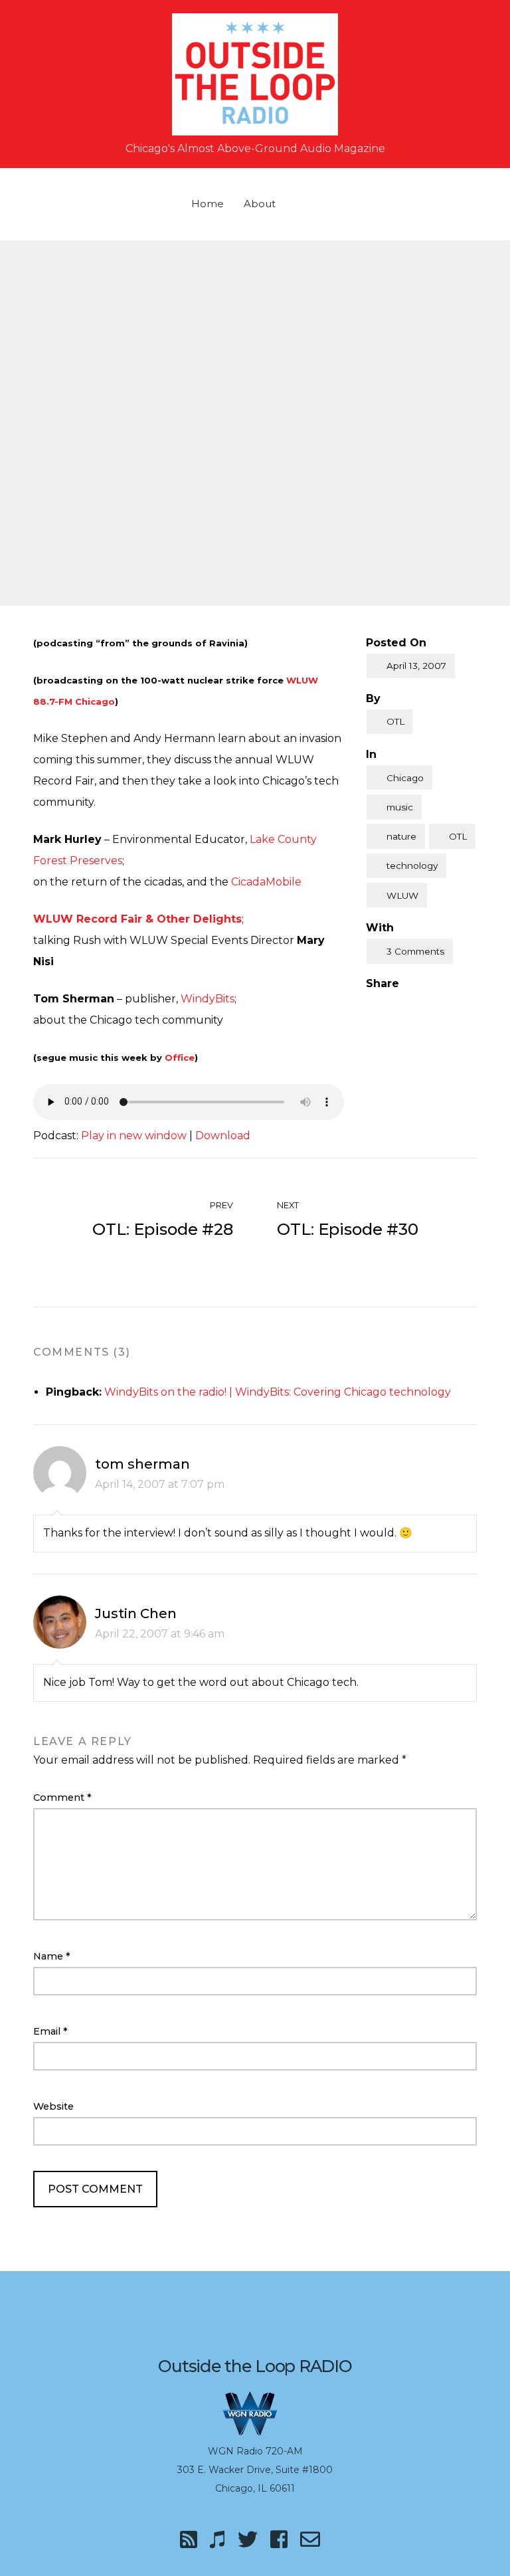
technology (412, 866)
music (400, 807)
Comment (62, 1797)
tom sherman (142, 1464)
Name (52, 1956)
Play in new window (134, 1136)
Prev (220, 1205)
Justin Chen (136, 1613)
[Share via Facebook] (371, 1006)
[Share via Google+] (426, 1006)
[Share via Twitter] (398, 1006)
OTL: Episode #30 (348, 1229)
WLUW (402, 895)
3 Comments (415, 951)
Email (50, 2031)
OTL (395, 721)
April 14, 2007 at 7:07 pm (160, 1484)
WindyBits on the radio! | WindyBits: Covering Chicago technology (278, 1392)
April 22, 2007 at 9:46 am (160, 1634)
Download (223, 1136)
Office (180, 1058)
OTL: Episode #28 (163, 1229)
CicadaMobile (266, 882)
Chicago (405, 778)
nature (401, 836)
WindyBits (208, 999)
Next (289, 1205)
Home (208, 204)
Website (53, 2106)
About (260, 204)
